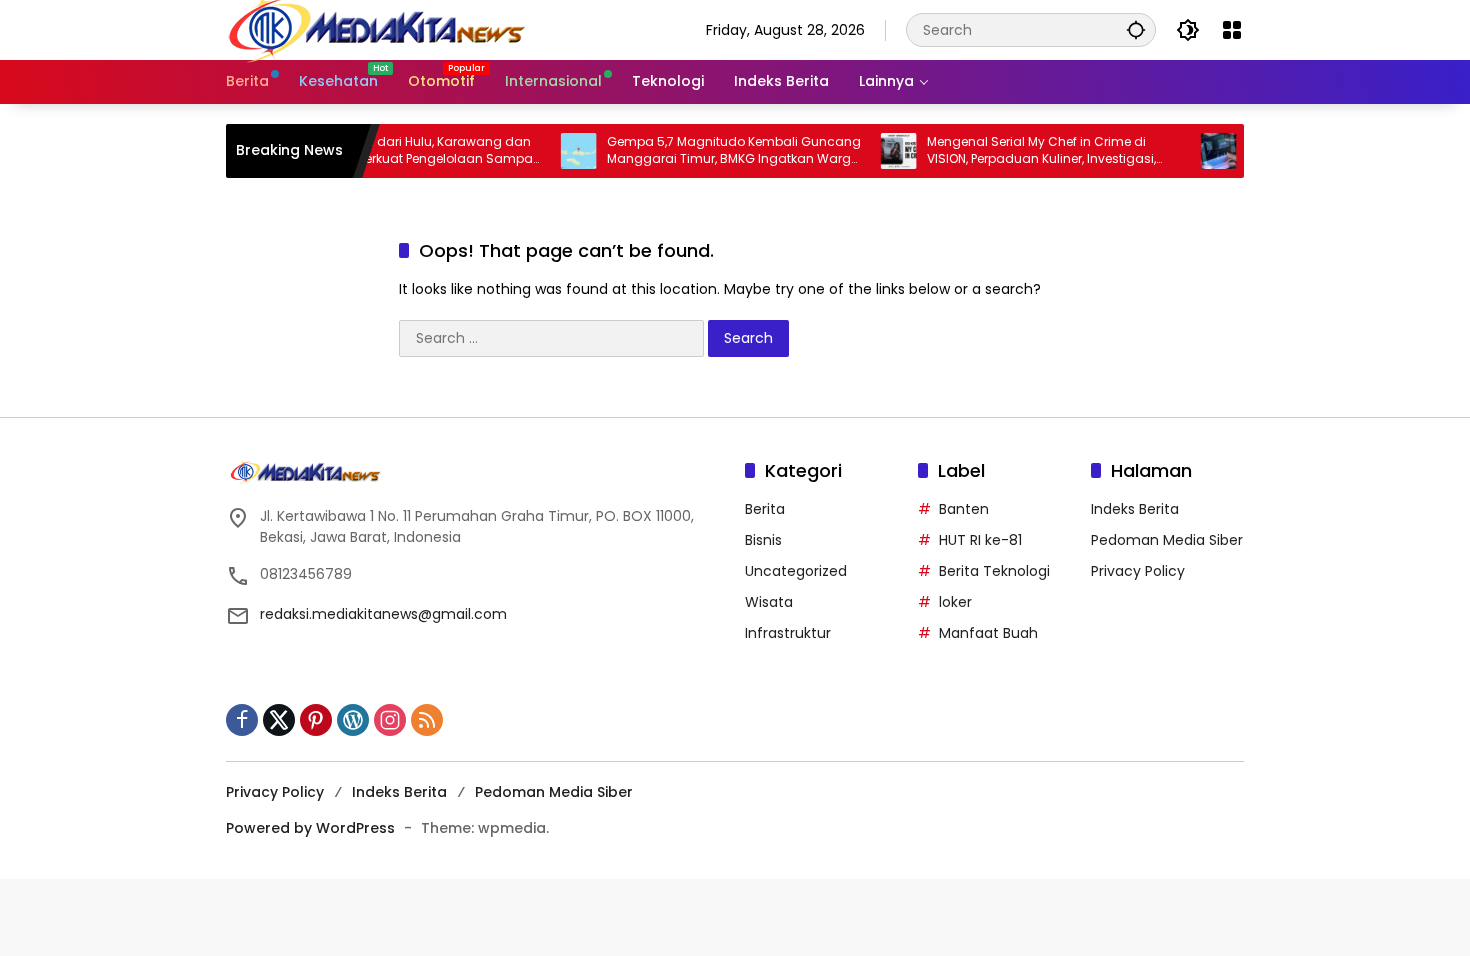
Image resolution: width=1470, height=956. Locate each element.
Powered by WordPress (310, 828)
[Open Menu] (1232, 30)
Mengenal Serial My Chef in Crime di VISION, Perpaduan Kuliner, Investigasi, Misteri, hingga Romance (1019, 151)
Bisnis (763, 540)
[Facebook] (242, 720)
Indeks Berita (1135, 509)
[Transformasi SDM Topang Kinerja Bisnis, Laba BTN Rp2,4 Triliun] (1197, 151)
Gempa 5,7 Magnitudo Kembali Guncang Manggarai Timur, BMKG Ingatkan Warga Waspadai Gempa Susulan (712, 151)
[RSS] (427, 720)
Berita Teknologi (994, 571)
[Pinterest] (316, 720)
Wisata (769, 602)
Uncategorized (796, 571)
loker (955, 602)
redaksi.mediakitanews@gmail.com (383, 614)
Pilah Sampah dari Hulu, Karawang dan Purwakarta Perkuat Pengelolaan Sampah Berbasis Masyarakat (392, 151)
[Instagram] (390, 720)
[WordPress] (353, 720)
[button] (1136, 29)
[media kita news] (376, 29)
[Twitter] (279, 720)
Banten (964, 509)
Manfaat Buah (988, 633)
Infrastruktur (788, 633)
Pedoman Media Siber (1167, 540)
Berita (765, 509)
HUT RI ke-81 (980, 540)
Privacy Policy (1138, 571)
